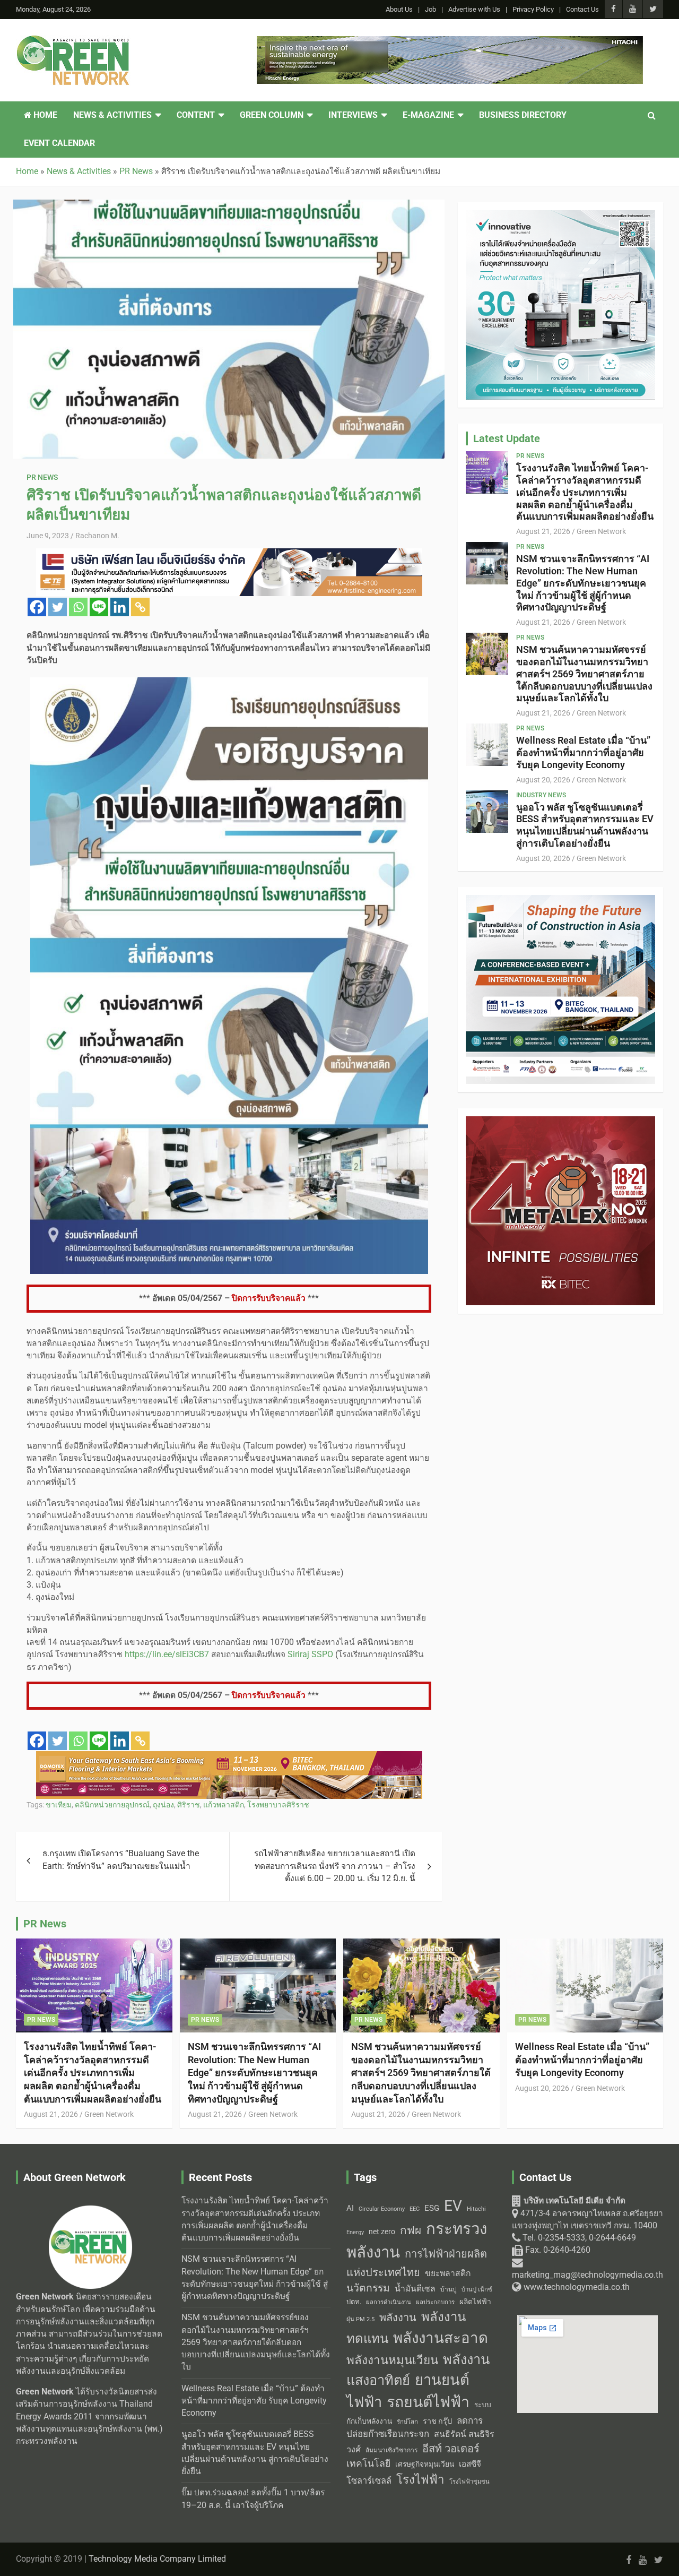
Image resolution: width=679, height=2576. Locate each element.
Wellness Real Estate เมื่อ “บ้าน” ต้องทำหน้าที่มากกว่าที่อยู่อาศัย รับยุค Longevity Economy (583, 752)
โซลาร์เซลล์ (369, 2481)
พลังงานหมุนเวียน (392, 2360)
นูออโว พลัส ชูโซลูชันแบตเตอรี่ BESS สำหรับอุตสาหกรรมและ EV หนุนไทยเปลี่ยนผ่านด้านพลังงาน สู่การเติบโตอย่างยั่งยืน (585, 825)
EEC (415, 2209)
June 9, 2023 (48, 536)
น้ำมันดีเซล (415, 2289)
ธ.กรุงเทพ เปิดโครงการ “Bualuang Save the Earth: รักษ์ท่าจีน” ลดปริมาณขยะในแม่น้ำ (121, 1860)
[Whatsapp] (78, 607)
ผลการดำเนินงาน (389, 2302)
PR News (42, 477)
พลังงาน (398, 2317)
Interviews (353, 115)
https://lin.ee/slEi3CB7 (167, 1655)
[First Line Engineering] (229, 554)
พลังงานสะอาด (441, 2338)
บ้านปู (449, 2289)
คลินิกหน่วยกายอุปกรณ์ (112, 1805)
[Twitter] (58, 607)
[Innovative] (560, 216)
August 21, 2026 (543, 531)
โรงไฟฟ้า (420, 2479)
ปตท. (354, 2302)
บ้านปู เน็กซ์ (477, 2290)
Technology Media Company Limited (157, 2559)
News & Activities (112, 115)
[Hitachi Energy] (450, 42)
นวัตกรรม (368, 2288)
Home (44, 115)
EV (453, 2206)
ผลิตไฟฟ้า (475, 2302)
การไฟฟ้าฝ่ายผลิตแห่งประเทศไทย (417, 2263)
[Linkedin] (120, 607)
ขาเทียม (59, 1805)
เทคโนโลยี (368, 2463)
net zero (382, 2232)
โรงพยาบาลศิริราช (278, 1805)
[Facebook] (37, 607)
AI (350, 2208)
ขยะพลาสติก (448, 2273)
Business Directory (523, 115)
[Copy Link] (140, 607)
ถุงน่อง (163, 1805)
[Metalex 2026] (560, 1122)
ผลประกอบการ (435, 2302)
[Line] (99, 607)
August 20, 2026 (543, 780)
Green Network (601, 531)
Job (430, 9)
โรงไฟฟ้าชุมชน (469, 2482)
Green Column (272, 115)
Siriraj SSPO (310, 1655)
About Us (399, 9)
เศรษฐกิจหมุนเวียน (425, 2464)
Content (196, 115)
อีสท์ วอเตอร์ (451, 2449)
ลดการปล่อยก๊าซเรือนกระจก (415, 2427)
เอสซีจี (470, 2464)
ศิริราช (189, 1805)
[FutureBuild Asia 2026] (560, 901)
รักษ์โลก (407, 2422)
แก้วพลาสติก (224, 1805)
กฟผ (411, 2230)
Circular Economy (382, 2209)
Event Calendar (59, 143)
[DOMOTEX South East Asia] (229, 1757)
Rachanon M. (97, 536)
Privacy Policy (533, 9)
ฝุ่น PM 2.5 (360, 2319)
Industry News (541, 795)
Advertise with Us (474, 9)
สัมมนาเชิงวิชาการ (391, 2450)
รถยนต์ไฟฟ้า (428, 2402)
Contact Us (582, 9)
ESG (432, 2208)
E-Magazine (428, 115)
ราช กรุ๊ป (437, 2421)
